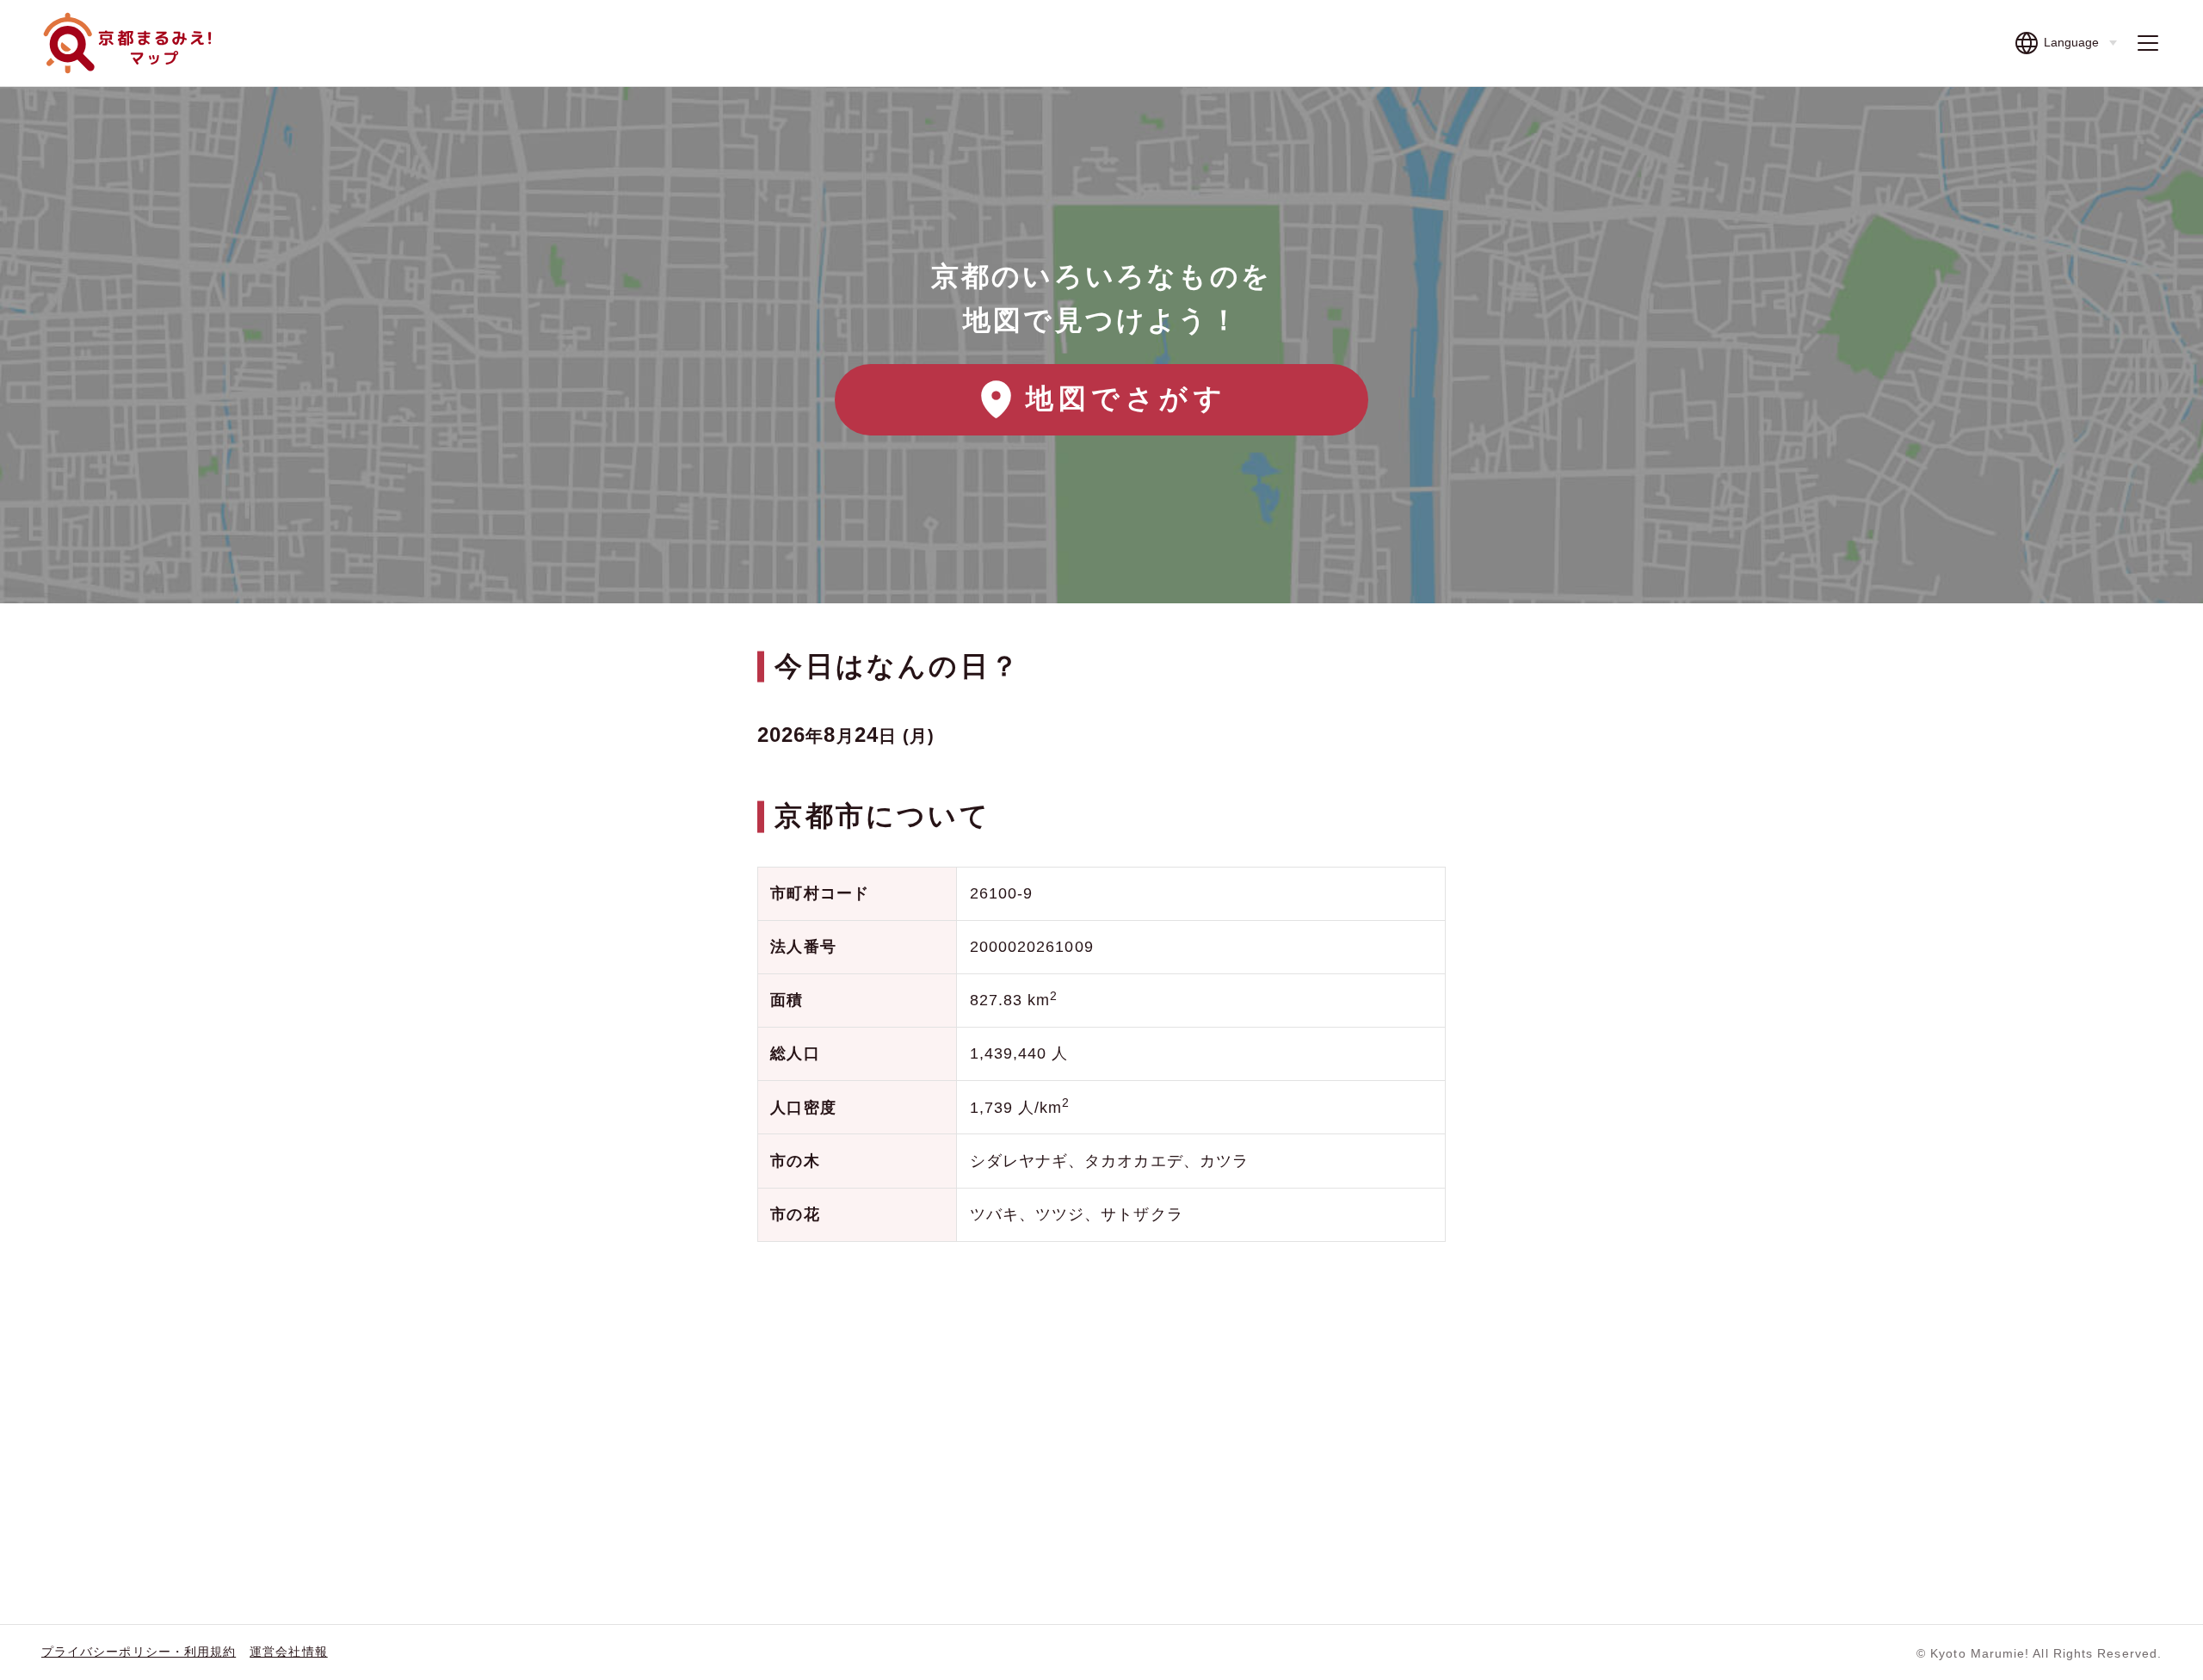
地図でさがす (1126, 398)
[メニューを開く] (2148, 43)
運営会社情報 (288, 1652)
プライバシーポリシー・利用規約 (139, 1652)
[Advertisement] (1101, 1393)
